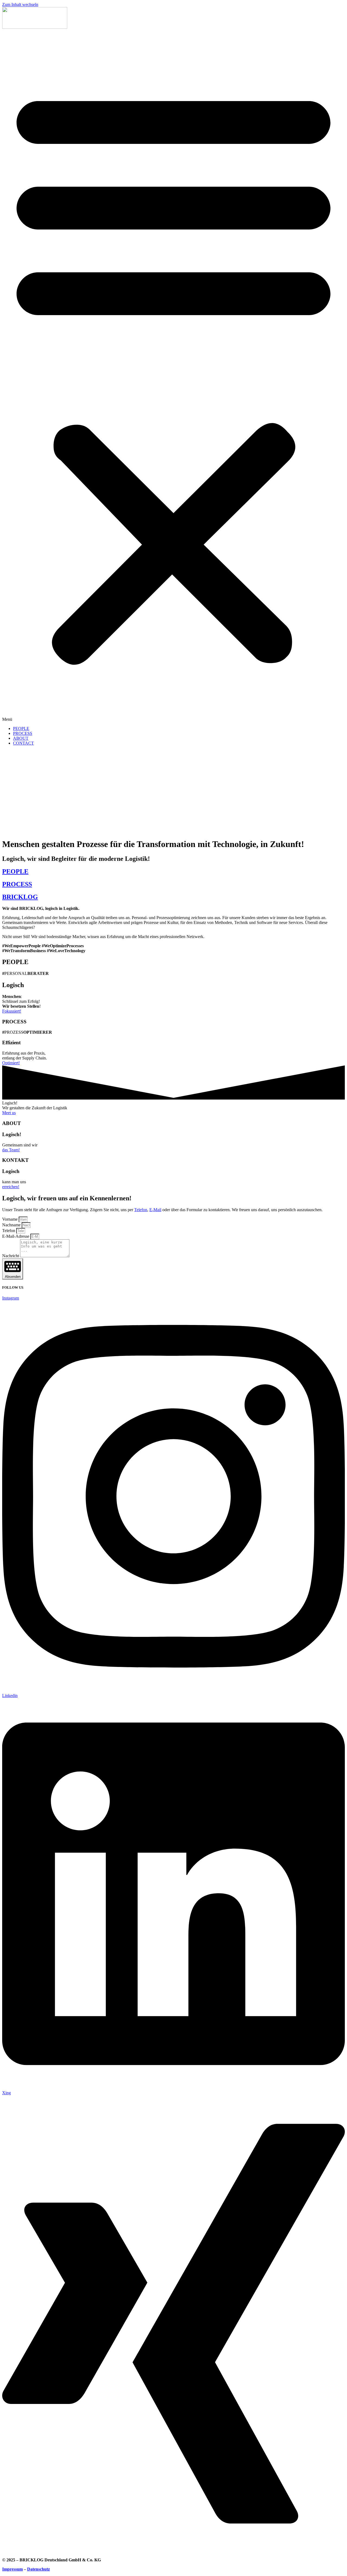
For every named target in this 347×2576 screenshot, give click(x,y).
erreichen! (11, 1187)
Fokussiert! (12, 1011)
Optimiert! (11, 1063)
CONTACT (23, 743)
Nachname (12, 1225)
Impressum (12, 2569)
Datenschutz (38, 2569)
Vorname (10, 1219)
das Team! (11, 1150)
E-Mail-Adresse (16, 1236)
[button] (173, 376)
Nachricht (11, 1256)
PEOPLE (21, 728)
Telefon (141, 1210)
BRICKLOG (20, 897)
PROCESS (23, 733)
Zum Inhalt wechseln (20, 4)
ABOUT (21, 738)
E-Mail (155, 1210)
